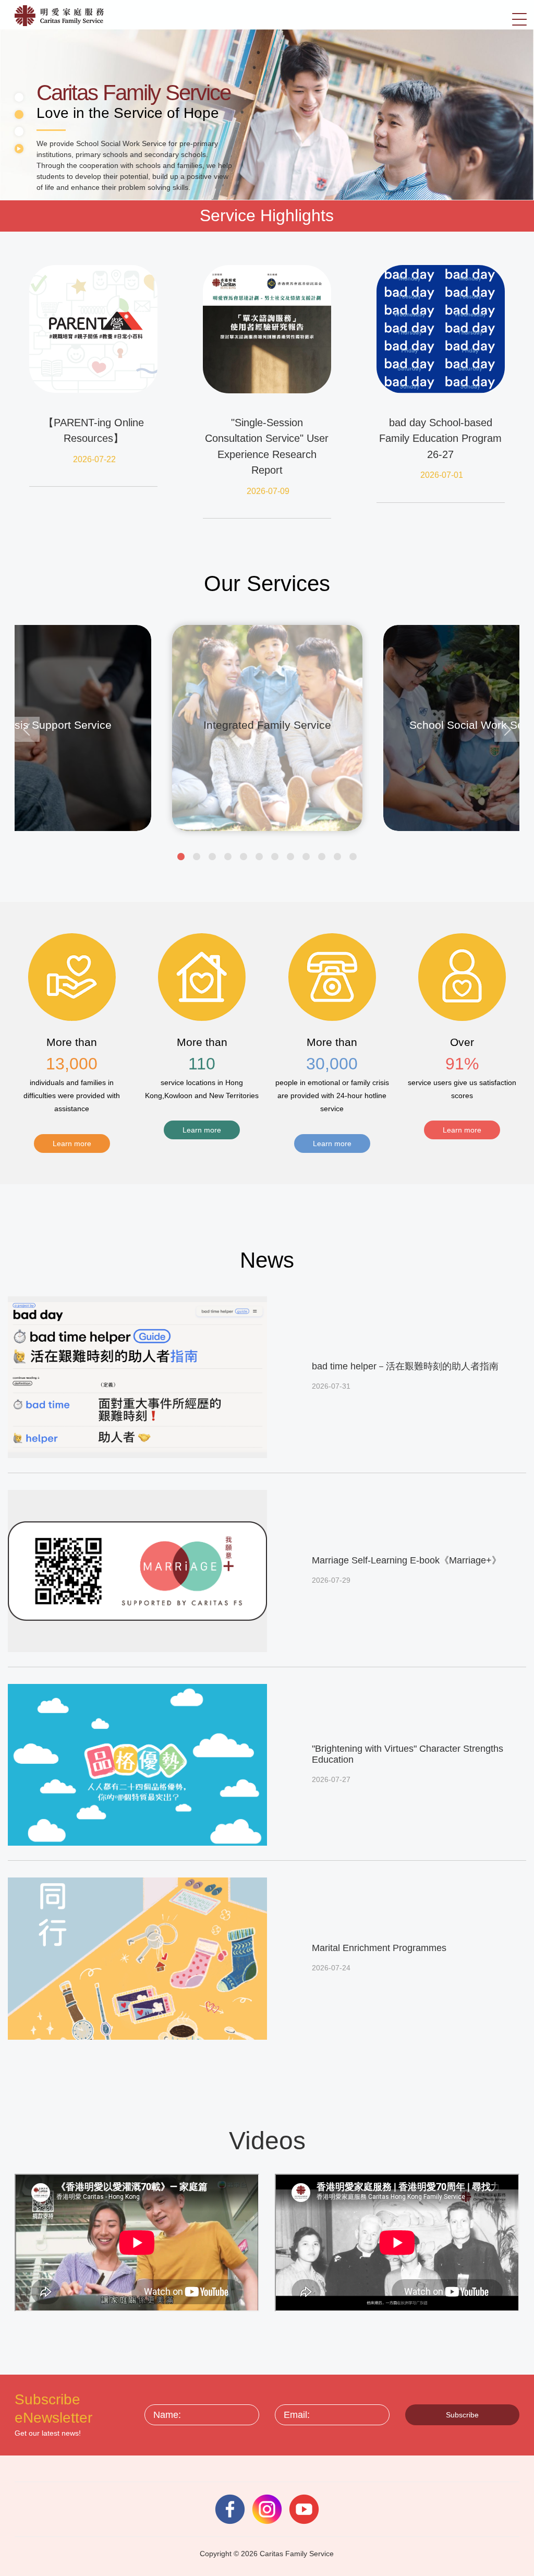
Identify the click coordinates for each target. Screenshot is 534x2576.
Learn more (72, 1143)
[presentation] (27, 729)
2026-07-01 (442, 475)
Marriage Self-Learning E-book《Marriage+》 (406, 1560)
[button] (181, 857)
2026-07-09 (268, 491)
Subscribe (462, 2415)
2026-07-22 (94, 459)
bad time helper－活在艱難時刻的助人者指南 (405, 1366)
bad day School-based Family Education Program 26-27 (440, 438)
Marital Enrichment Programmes (379, 1948)
